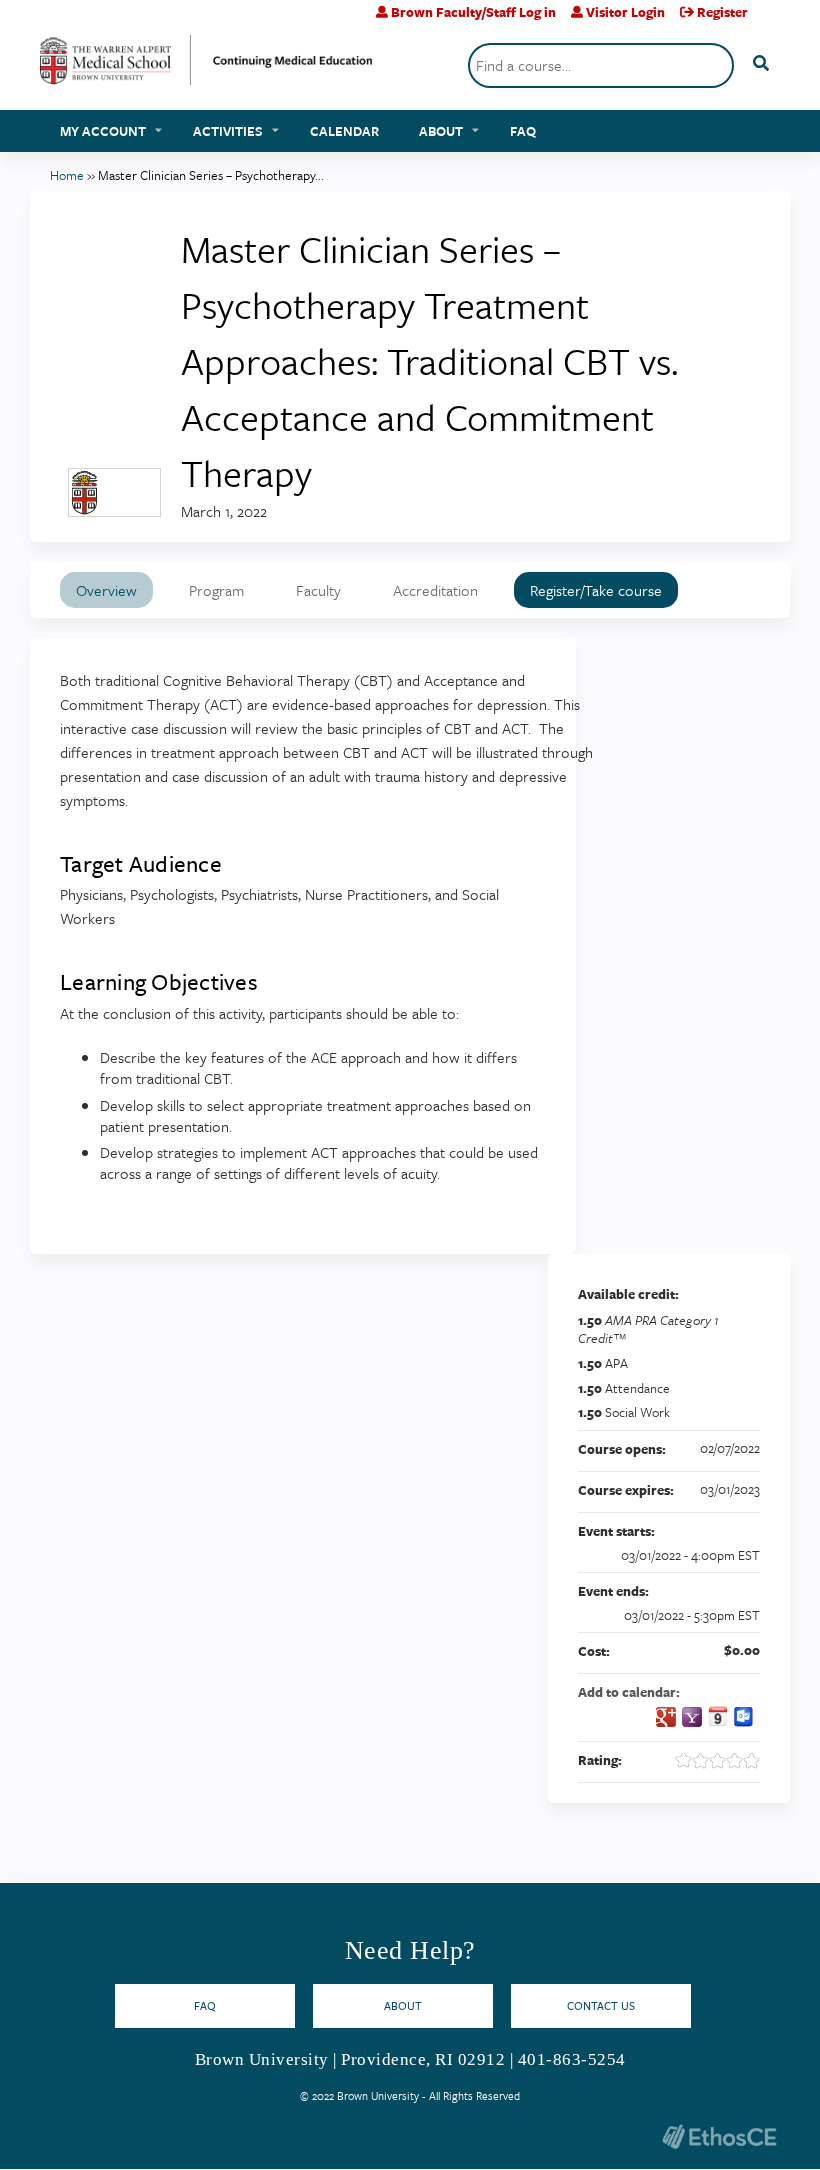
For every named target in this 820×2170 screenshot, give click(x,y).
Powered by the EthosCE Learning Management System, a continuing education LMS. (719, 2136)
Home (67, 175)
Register (722, 12)
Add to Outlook (744, 1717)
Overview (106, 590)
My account (103, 131)
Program (216, 590)
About (441, 131)
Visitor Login (625, 12)
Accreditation (435, 590)
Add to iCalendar (718, 1716)
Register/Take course (596, 590)
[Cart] (771, 19)
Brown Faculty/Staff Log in (473, 12)
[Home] (206, 67)
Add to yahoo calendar (692, 1717)
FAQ (523, 131)
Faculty (318, 590)
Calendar (344, 131)
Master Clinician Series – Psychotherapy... (211, 175)
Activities (228, 131)
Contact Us (601, 2005)
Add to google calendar (666, 1717)
